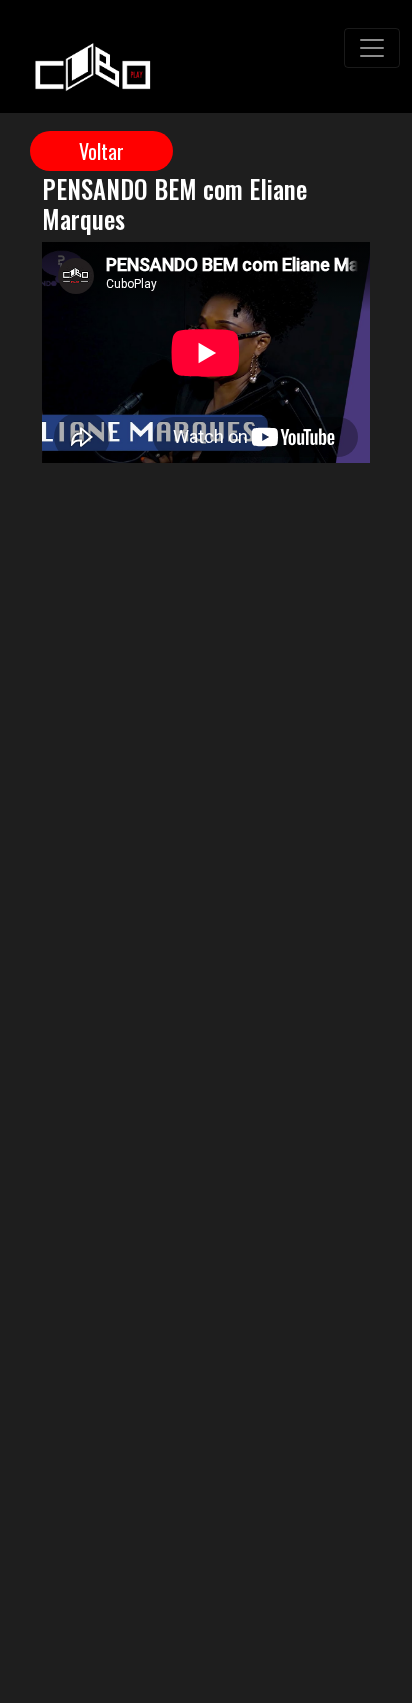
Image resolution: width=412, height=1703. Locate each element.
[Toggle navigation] (372, 48)
